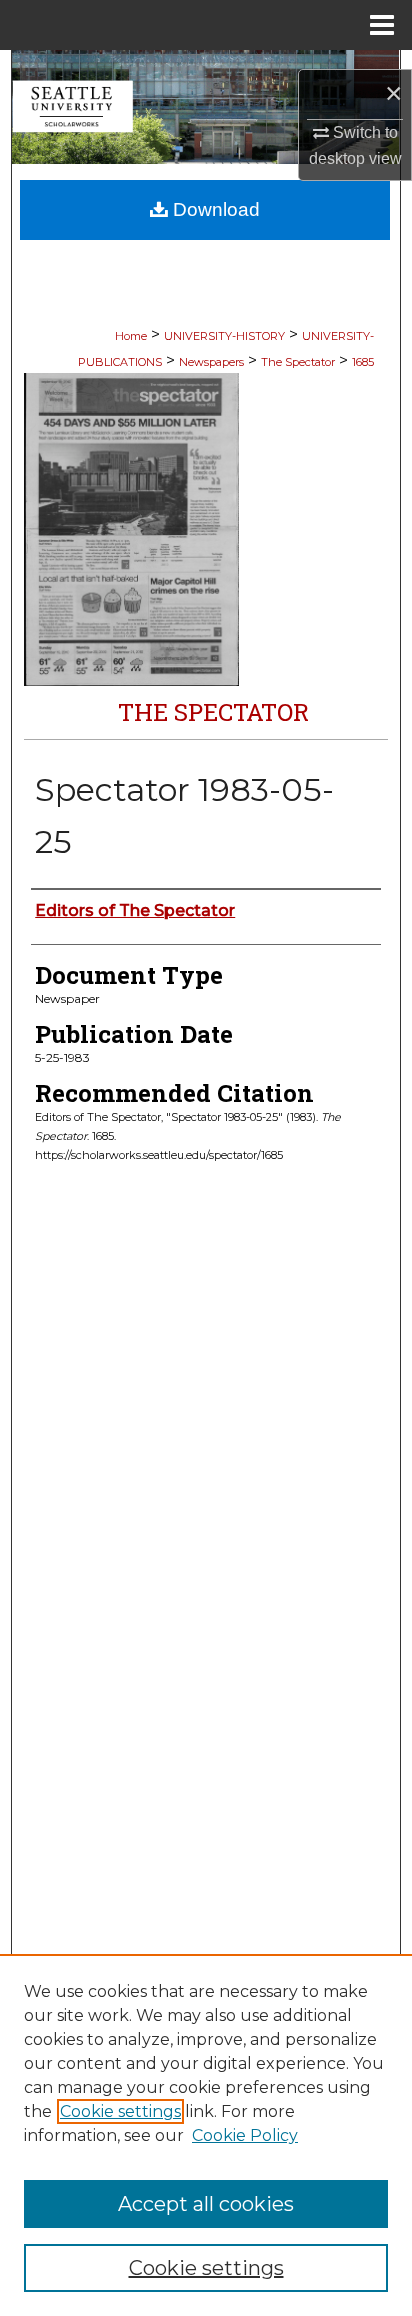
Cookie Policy (245, 2135)
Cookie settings (120, 2111)
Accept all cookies (206, 2204)
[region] (206, 2135)
